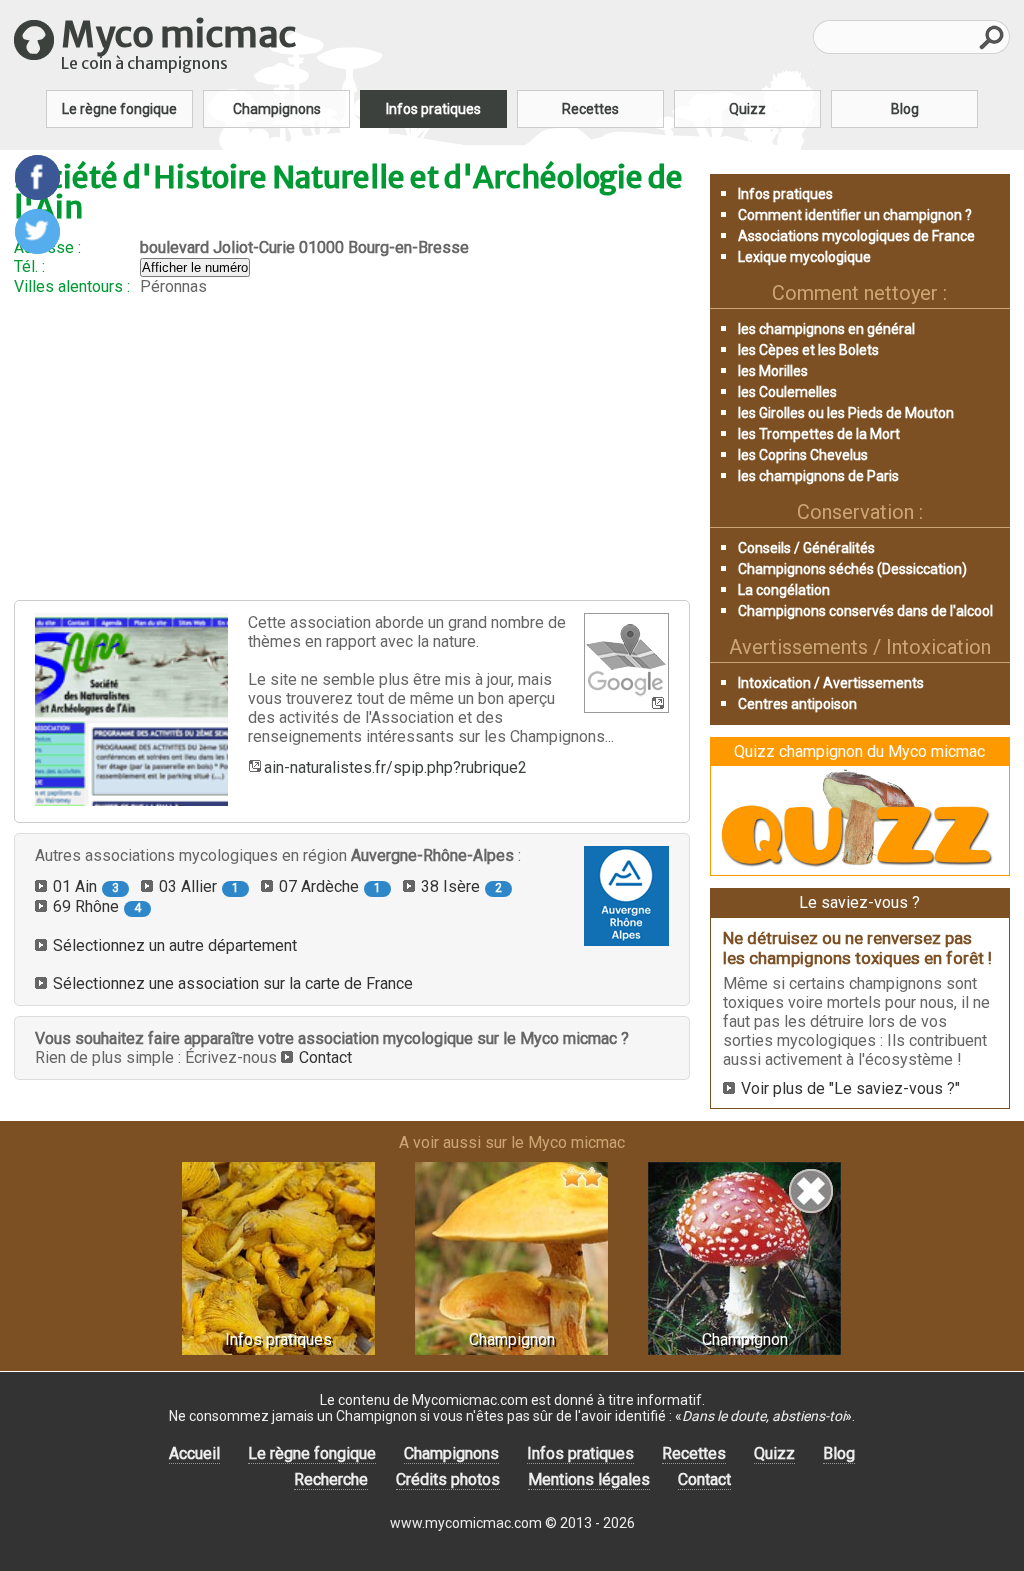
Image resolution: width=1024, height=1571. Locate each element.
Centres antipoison (797, 704)
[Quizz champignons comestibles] (860, 865)
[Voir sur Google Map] (626, 663)
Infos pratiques (433, 109)
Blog (905, 109)
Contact (325, 1057)
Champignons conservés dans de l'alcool (865, 611)
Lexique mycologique (804, 257)
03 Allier (199, 886)
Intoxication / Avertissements (831, 683)
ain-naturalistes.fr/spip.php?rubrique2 (395, 767)
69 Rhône (97, 906)
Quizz (747, 109)
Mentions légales (589, 1479)
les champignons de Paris (818, 476)
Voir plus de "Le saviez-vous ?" (850, 1088)
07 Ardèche (330, 886)
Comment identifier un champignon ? (855, 215)
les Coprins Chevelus (803, 455)
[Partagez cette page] (37, 177)
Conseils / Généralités (806, 548)
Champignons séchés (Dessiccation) (852, 569)
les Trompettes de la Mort (819, 434)
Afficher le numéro (195, 267)
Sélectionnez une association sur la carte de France (233, 983)
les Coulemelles (787, 392)
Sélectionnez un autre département (175, 945)
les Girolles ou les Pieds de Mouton (846, 413)
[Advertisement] (352, 448)
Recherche (331, 1479)
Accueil (194, 1453)
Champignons (277, 109)
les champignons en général (826, 329)
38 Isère (461, 886)
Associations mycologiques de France (856, 236)
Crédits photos (448, 1479)
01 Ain (86, 886)
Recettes (590, 109)
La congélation (784, 590)
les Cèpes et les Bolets (808, 350)
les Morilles (773, 371)
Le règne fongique (119, 109)
